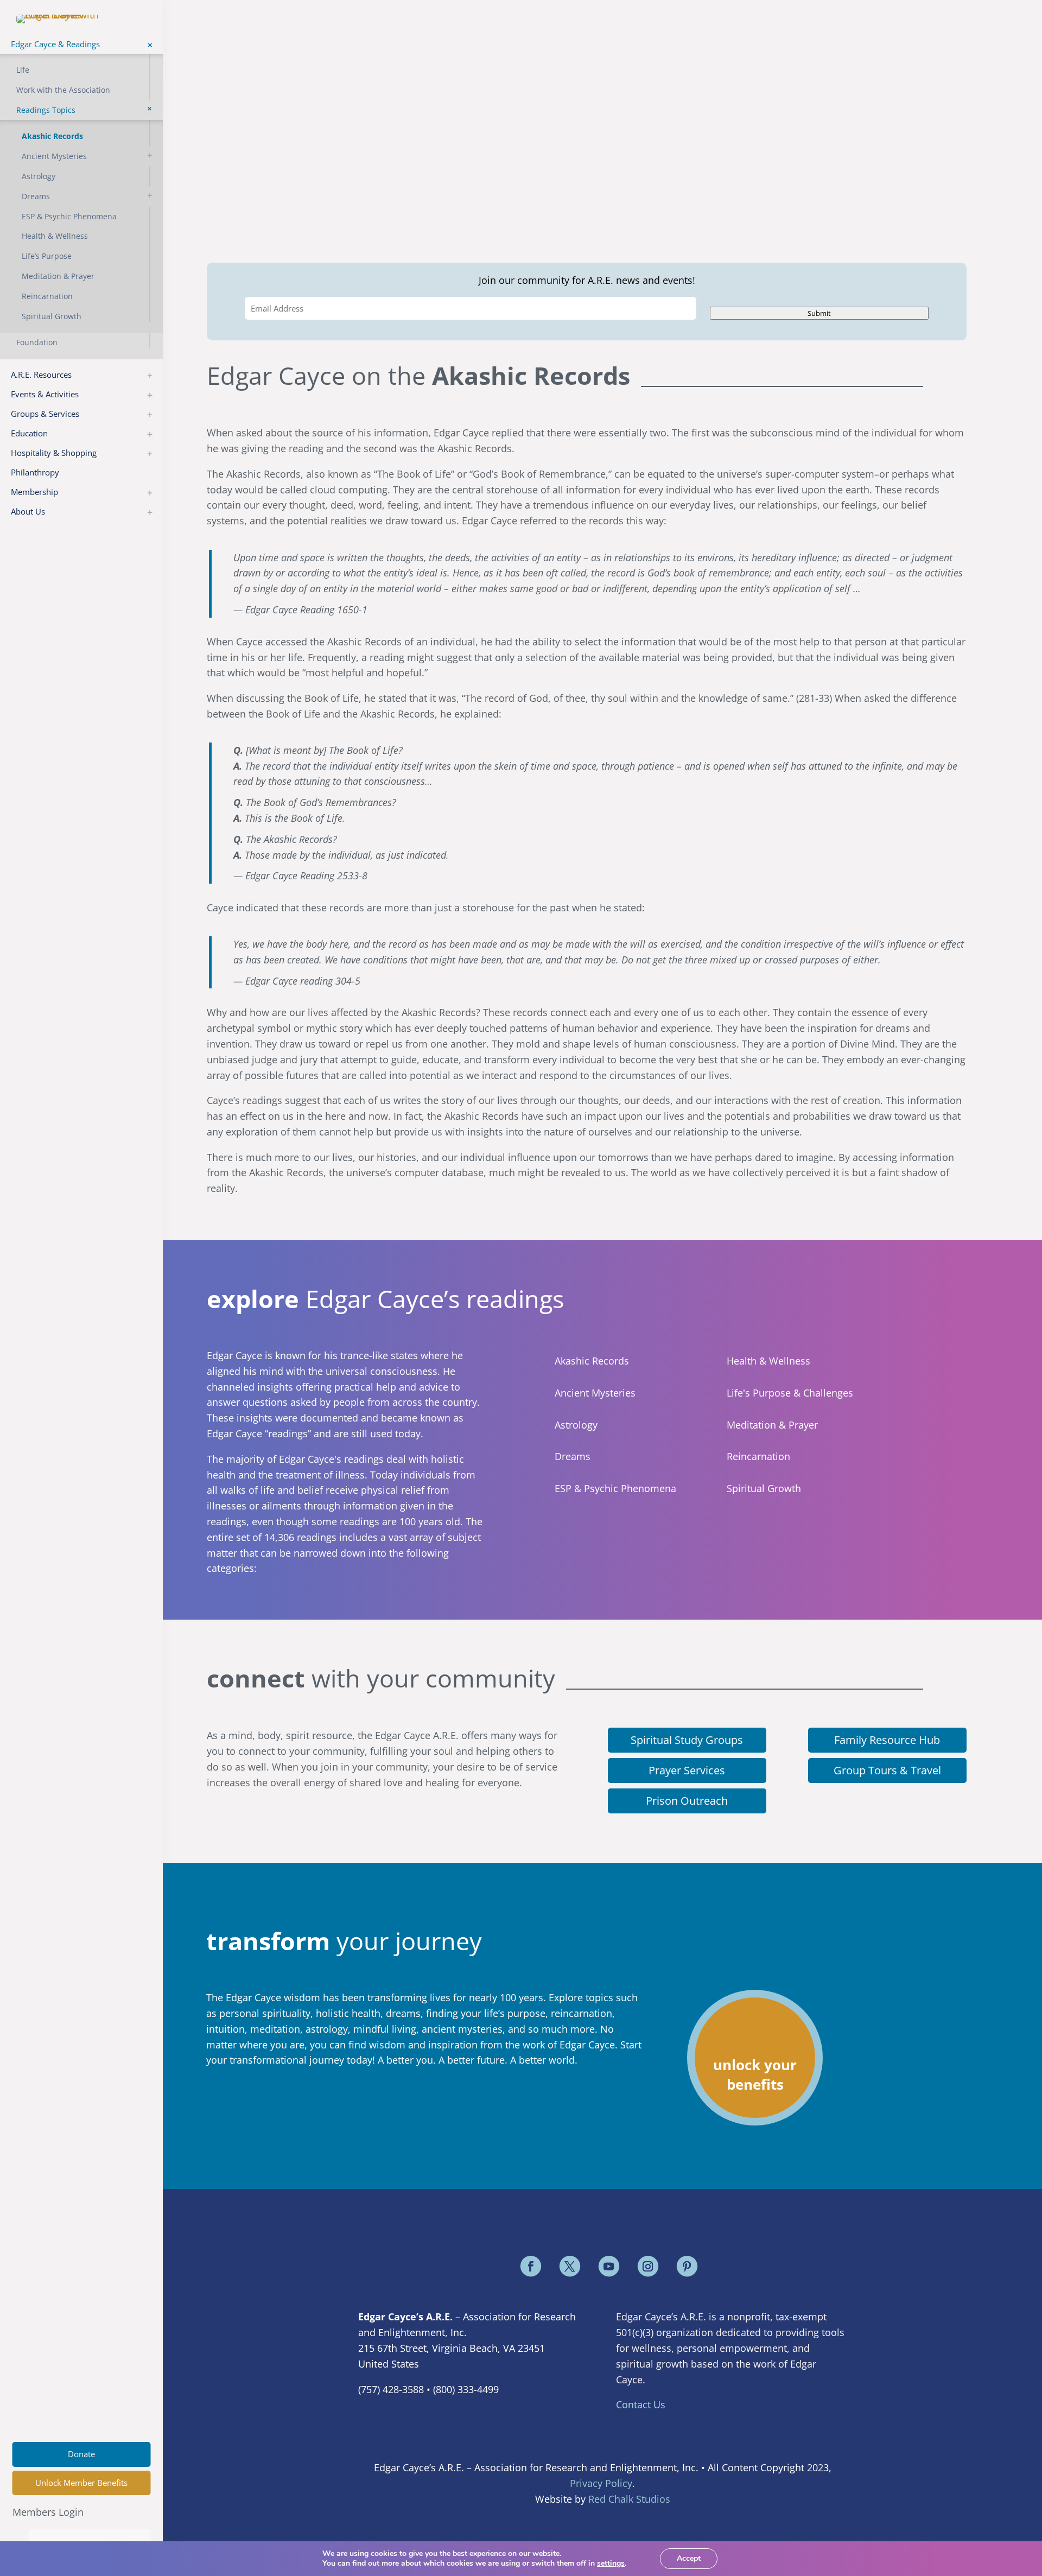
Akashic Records (52, 136)
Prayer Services (687, 1770)
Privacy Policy (601, 2483)
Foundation (37, 342)
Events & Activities (45, 394)
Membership (34, 492)
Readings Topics (46, 110)
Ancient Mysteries (54, 156)
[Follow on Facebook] (531, 2266)
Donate (81, 2454)
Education (29, 433)
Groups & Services (45, 414)
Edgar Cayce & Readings (55, 44)
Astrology (39, 176)
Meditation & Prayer (58, 276)
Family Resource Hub (887, 1740)
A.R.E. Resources (41, 375)
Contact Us (641, 2404)
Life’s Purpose (47, 256)
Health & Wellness (55, 236)
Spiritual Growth (52, 316)
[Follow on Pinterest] (687, 2266)
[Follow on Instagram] (648, 2266)
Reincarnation (47, 296)
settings (611, 2564)
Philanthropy (35, 472)
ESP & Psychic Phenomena (69, 216)
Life (23, 70)
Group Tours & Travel (887, 1770)
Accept (689, 2558)
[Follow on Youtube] (609, 2266)
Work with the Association (63, 90)
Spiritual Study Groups (687, 1740)
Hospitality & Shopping (54, 453)
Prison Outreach (687, 1801)
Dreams (36, 196)
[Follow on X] (570, 2266)
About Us (28, 511)
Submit (819, 313)
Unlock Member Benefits (81, 2483)
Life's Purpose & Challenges (790, 1393)
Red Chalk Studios (629, 2499)
